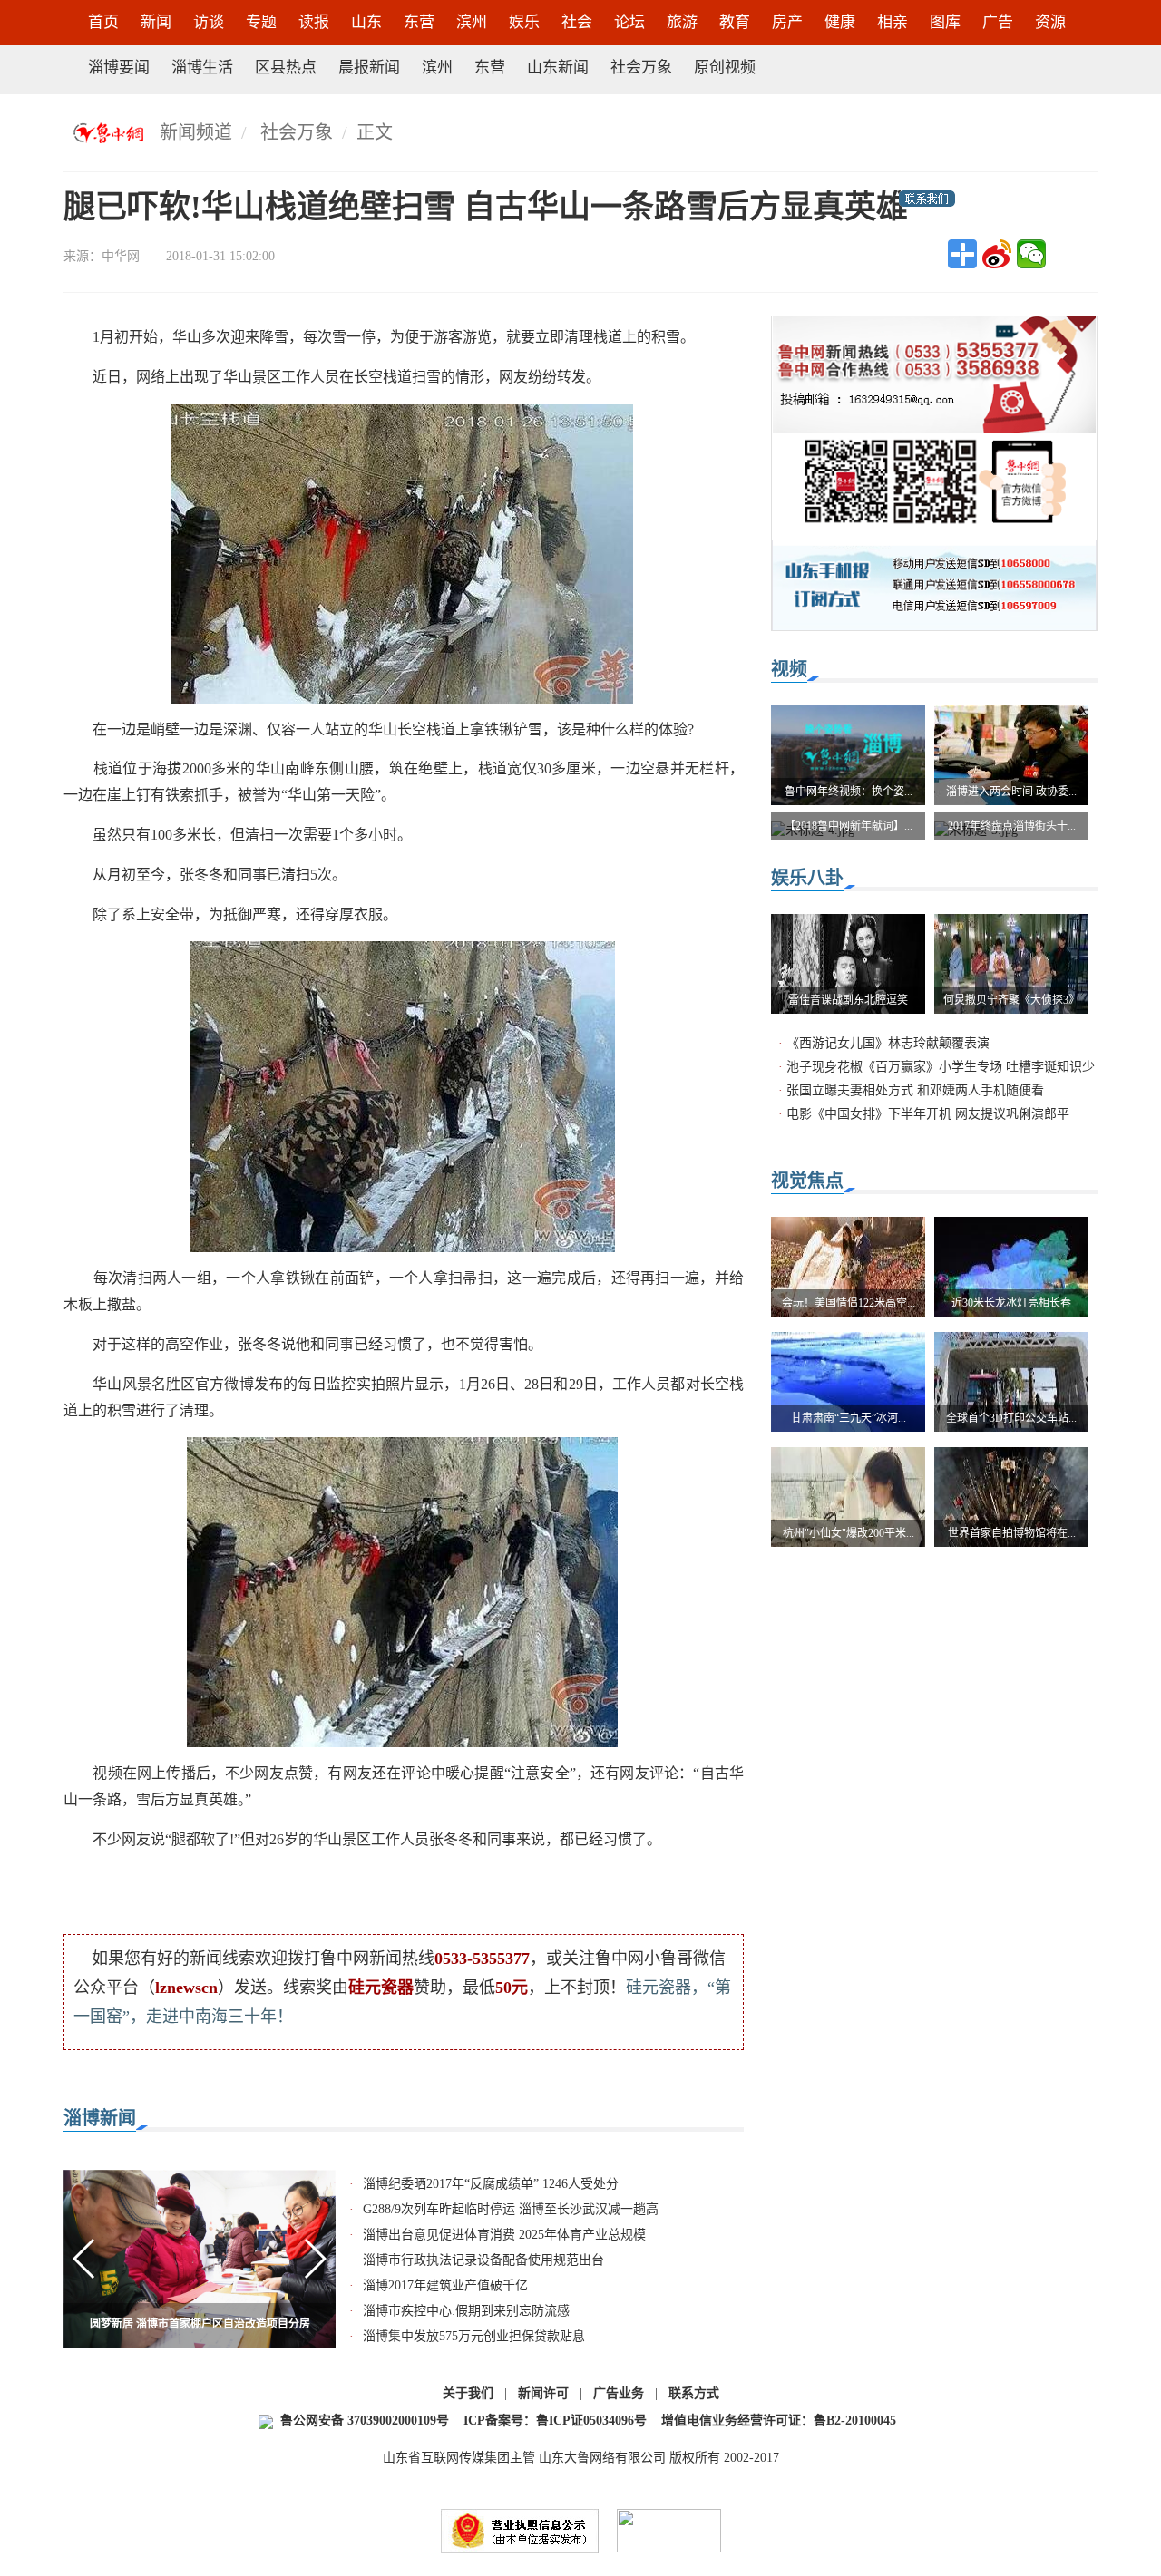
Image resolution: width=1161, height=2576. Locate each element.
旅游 (682, 22)
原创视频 (725, 68)
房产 (787, 22)
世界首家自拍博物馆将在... (1012, 1533)
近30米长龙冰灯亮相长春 (1011, 1303)
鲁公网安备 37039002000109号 (365, 2420)
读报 (314, 22)
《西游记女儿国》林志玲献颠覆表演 (888, 1043)
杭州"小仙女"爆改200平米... (849, 1533)
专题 (261, 22)
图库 (945, 22)
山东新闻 (558, 68)
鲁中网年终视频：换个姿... (849, 792)
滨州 (472, 22)
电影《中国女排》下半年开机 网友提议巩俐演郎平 (928, 1114)
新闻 (156, 22)
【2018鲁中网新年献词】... (849, 826)
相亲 (893, 22)
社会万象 (641, 68)
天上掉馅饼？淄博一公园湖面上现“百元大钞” (200, 2324)
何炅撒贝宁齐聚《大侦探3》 (1011, 1000)
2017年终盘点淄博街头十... (1012, 826)
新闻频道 (196, 132)
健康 (840, 22)
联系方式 (694, 2393)
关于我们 (468, 2393)
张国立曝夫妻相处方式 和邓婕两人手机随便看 (915, 1090)
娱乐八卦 (807, 878)
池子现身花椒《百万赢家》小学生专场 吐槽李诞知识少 (941, 1067)
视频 (789, 669)
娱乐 (524, 22)
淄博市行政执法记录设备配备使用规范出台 (483, 2260)
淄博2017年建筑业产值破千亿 (445, 2285)
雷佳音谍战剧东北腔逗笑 (848, 1000)
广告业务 (619, 2393)
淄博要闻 (119, 68)
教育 (735, 22)
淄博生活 (202, 68)
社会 (577, 22)
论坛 (629, 22)
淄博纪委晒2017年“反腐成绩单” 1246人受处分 (491, 2184)
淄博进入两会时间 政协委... (1011, 792)
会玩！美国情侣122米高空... (849, 1303)
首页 (103, 22)
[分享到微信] (1031, 254)
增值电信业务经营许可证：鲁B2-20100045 (779, 2420)
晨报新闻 (369, 68)
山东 (366, 22)
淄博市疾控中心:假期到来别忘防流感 (466, 2311)
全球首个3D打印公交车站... (1011, 1418)
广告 (998, 22)
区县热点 (286, 68)
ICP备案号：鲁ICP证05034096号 (555, 2420)
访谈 (209, 22)
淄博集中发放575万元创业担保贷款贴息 (474, 2336)
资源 (1050, 22)
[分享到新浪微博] (997, 254)
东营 (419, 22)
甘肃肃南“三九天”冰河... (849, 1418)
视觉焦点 (807, 1181)
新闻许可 (543, 2393)
